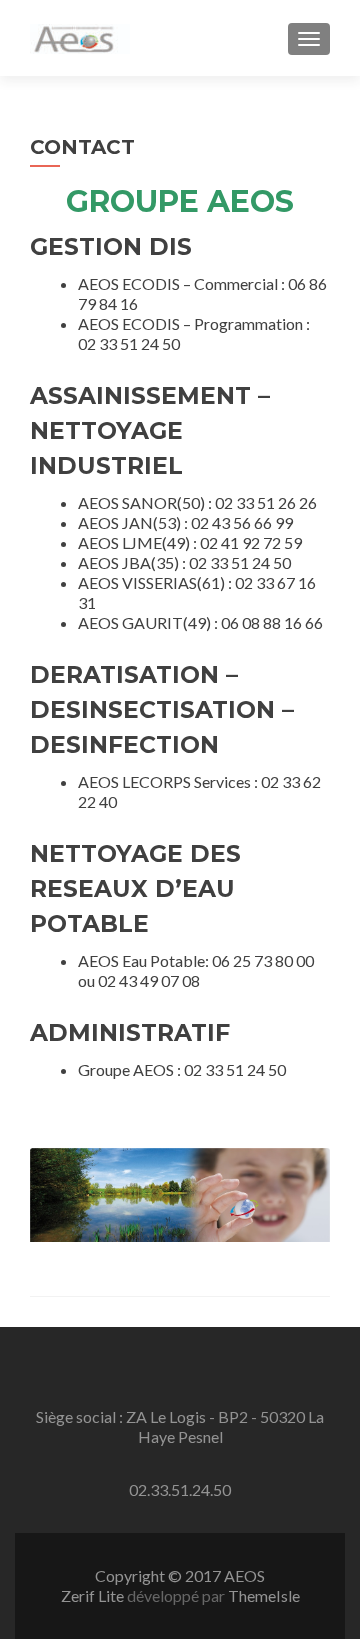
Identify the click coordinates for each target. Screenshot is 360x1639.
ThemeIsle (264, 1595)
